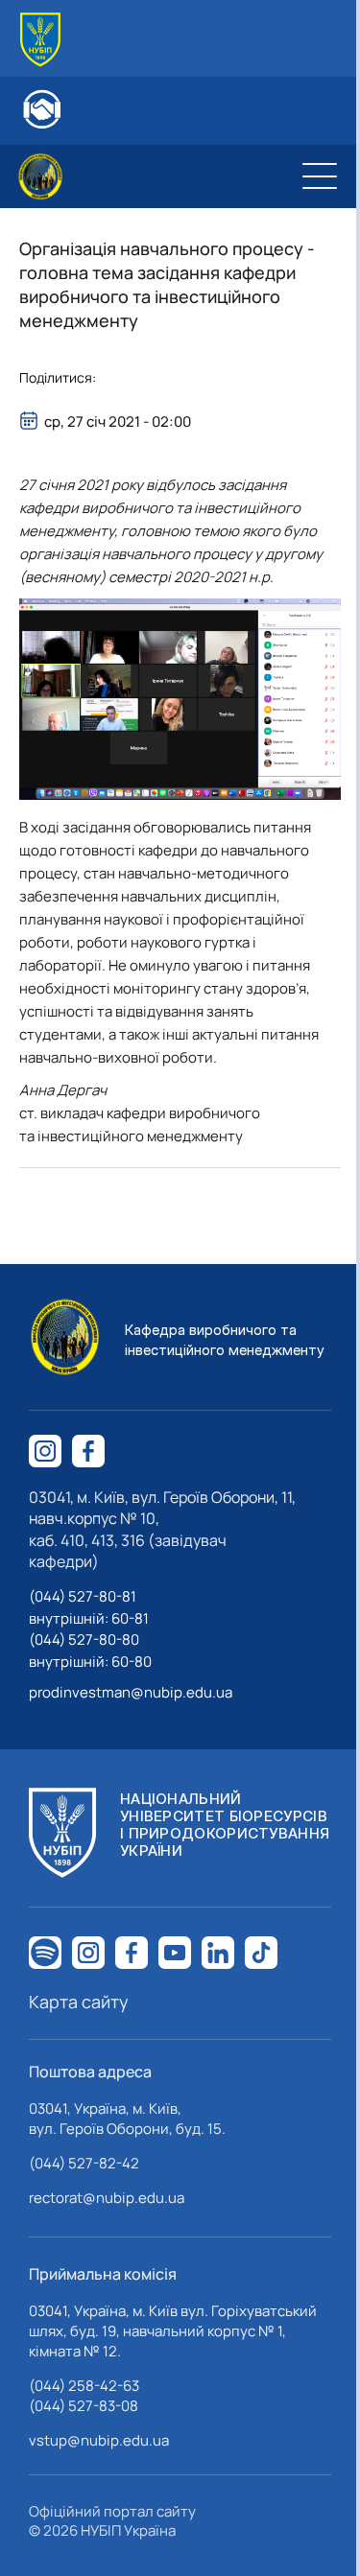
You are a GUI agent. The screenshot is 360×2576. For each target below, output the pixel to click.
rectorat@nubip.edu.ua (107, 2198)
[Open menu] (320, 176)
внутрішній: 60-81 (89, 1618)
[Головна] (40, 40)
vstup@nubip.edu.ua (99, 2440)
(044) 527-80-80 (84, 1639)
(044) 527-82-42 (84, 2163)
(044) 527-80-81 (83, 1596)
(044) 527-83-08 (84, 2406)
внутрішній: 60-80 (90, 1662)
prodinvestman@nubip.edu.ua (131, 1692)
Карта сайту (79, 2002)
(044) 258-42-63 (84, 2386)
